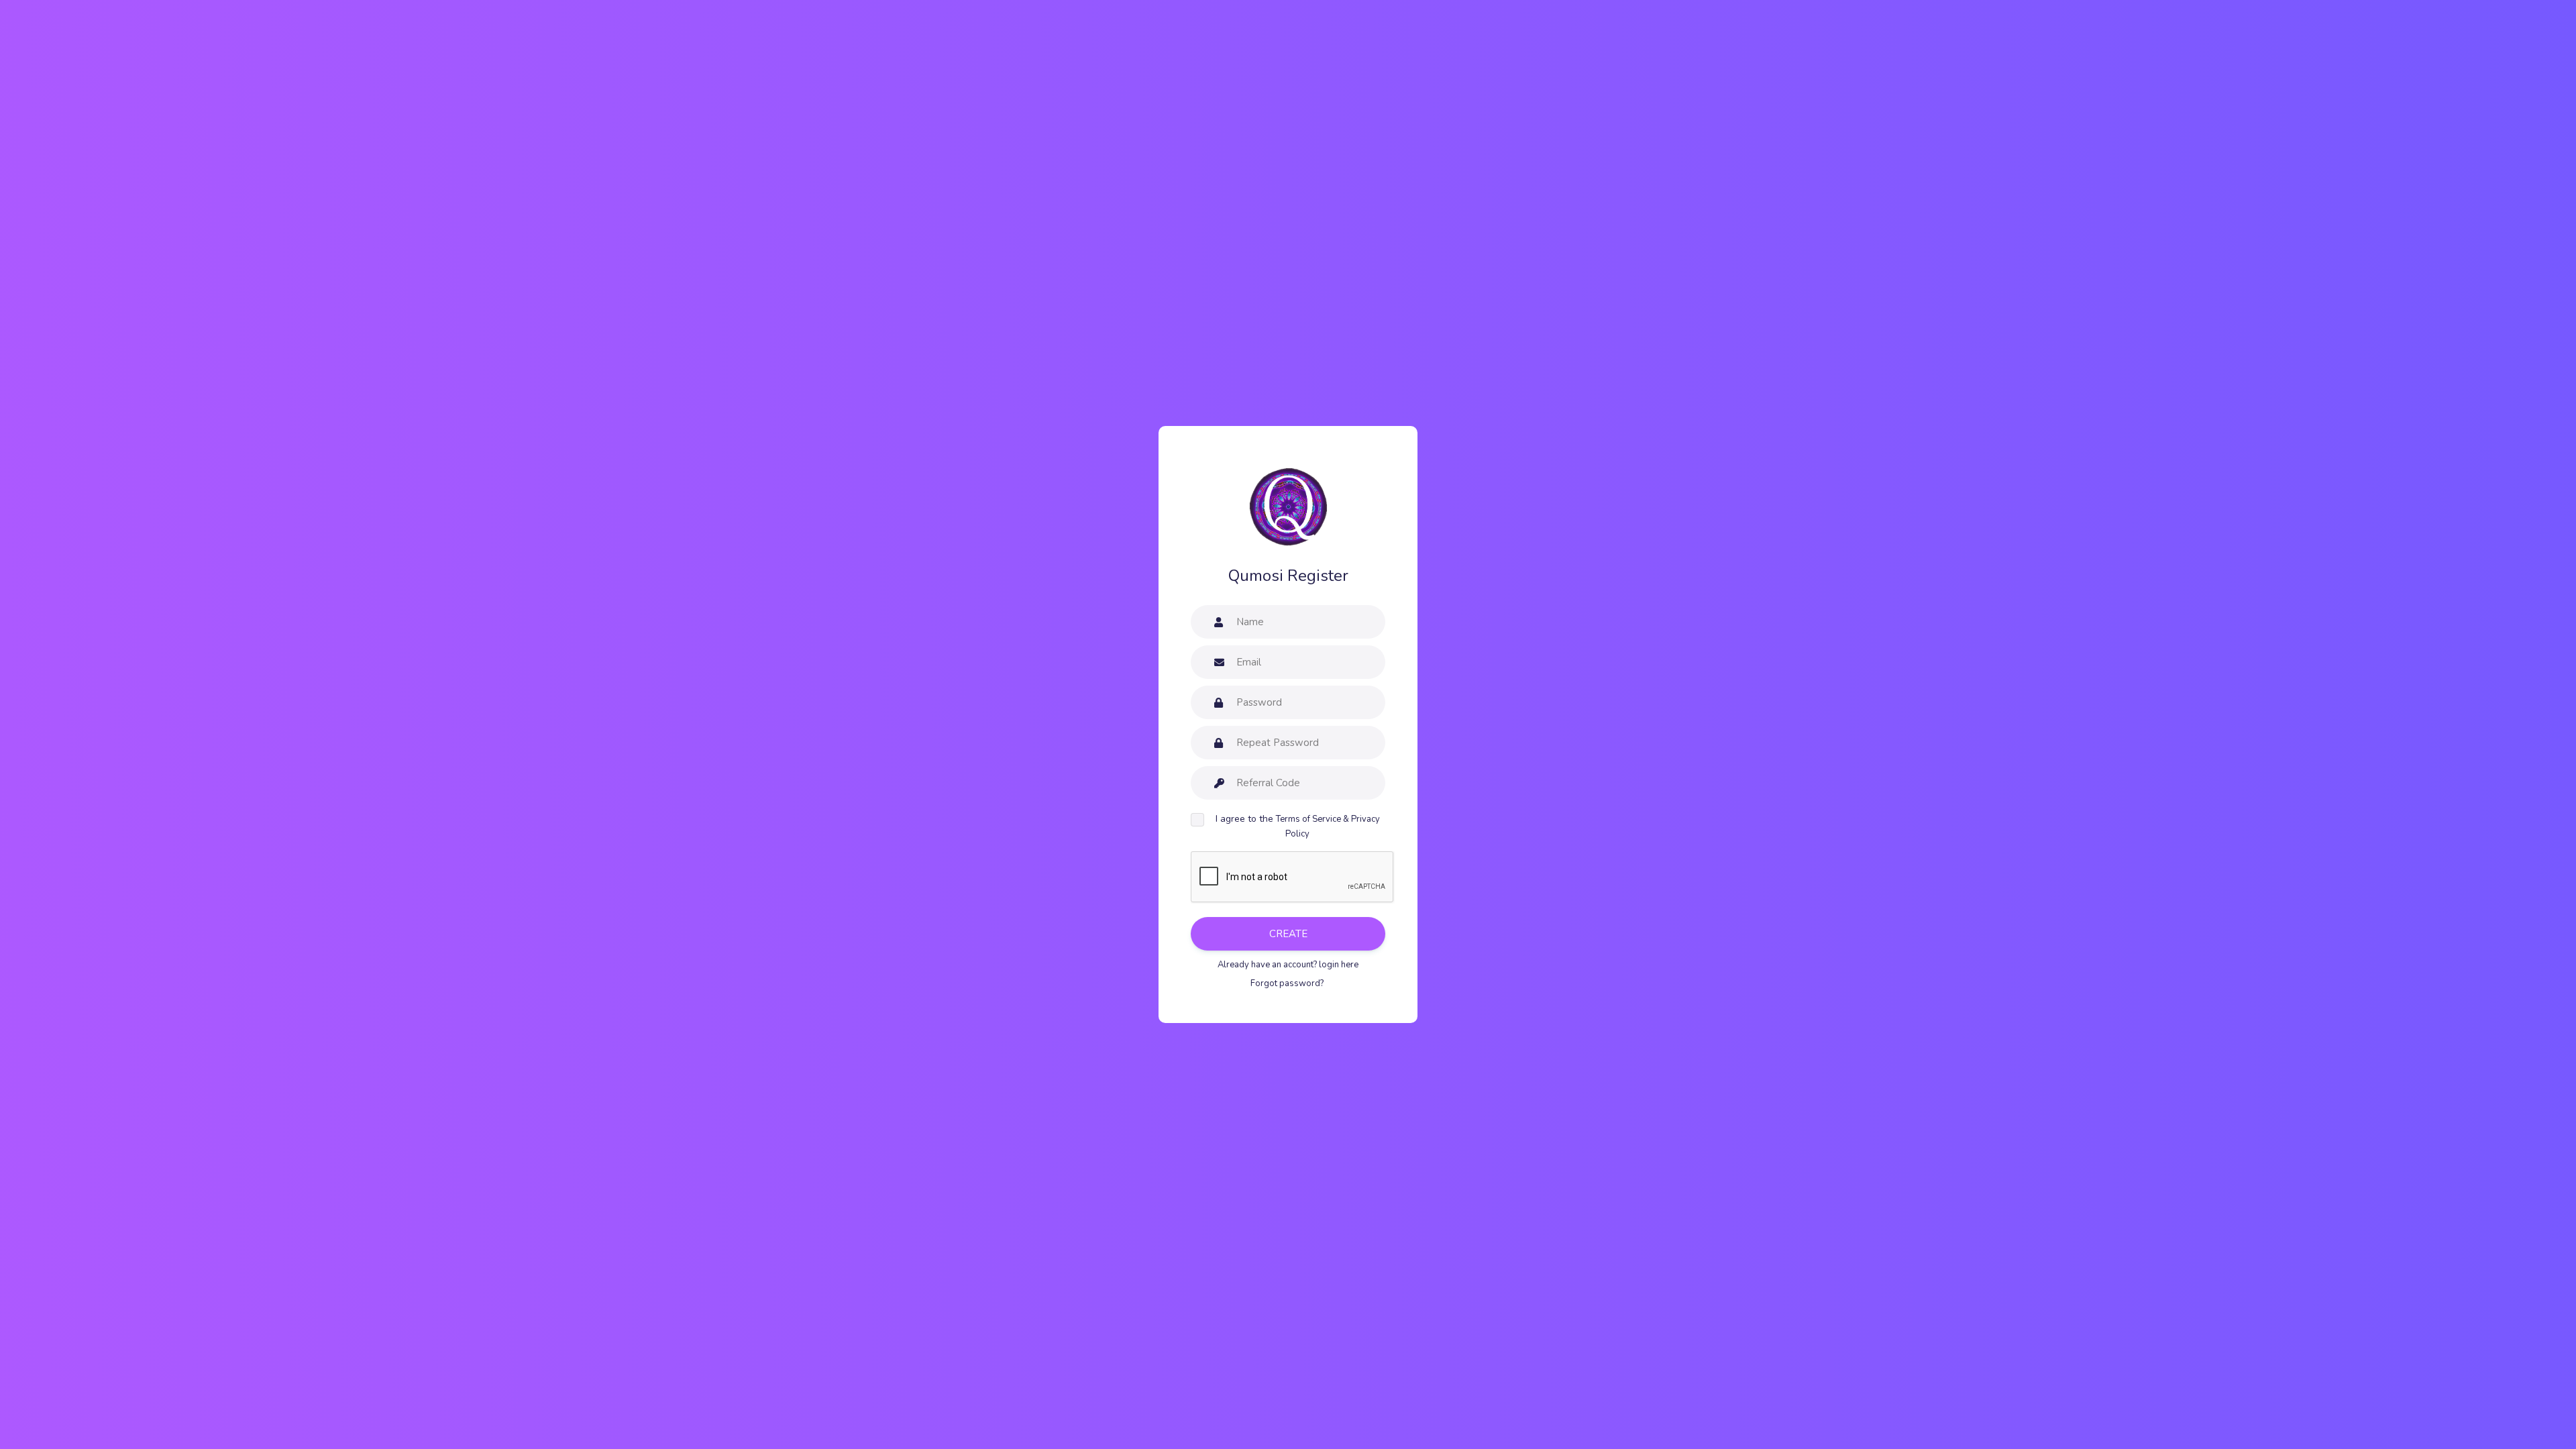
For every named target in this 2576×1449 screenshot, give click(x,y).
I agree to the (1298, 826)
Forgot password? (1288, 983)
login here (1339, 965)
